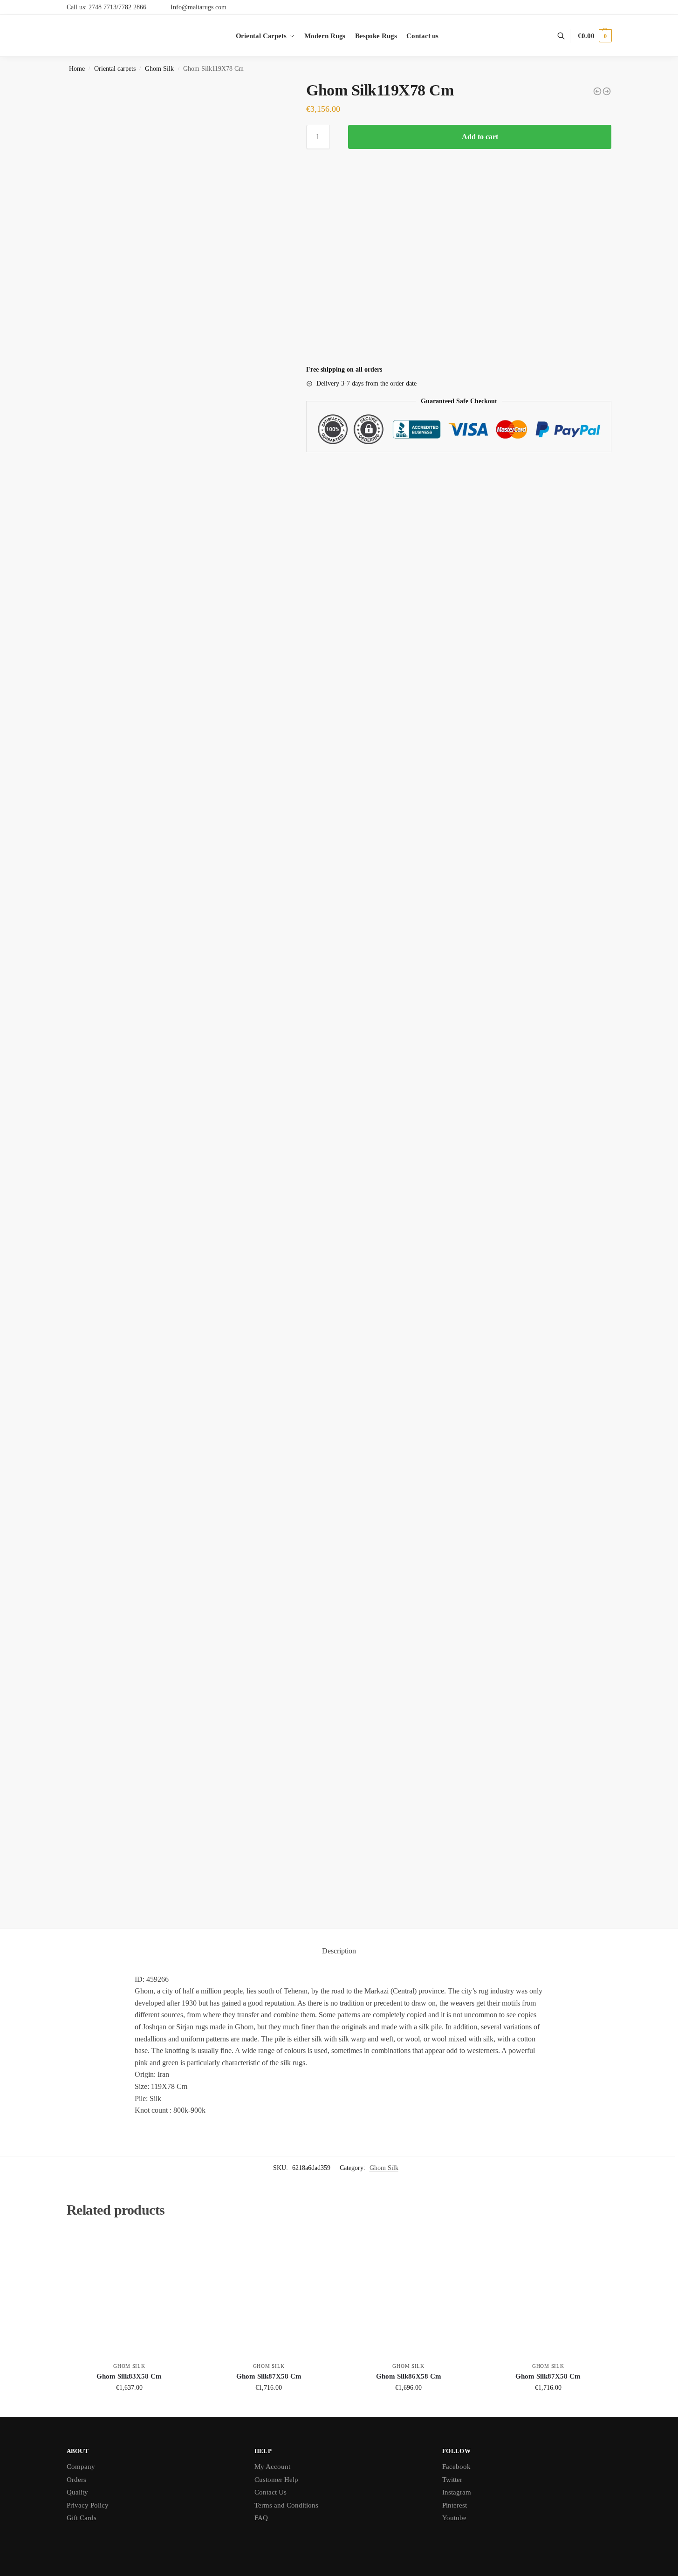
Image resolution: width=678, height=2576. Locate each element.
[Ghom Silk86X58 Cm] (409, 2295)
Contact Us (271, 2492)
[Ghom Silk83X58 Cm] (130, 2295)
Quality (77, 2492)
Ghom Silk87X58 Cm (269, 2376)
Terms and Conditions (286, 2505)
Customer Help (276, 2480)
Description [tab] (339, 1951)
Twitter (452, 2480)
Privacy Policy (88, 2505)
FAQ (261, 2518)
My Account (272, 2467)
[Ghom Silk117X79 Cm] (597, 91)
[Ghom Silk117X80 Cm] (607, 91)
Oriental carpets (115, 69)
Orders (76, 2480)
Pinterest (455, 2505)
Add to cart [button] (129, 2407)
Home (77, 69)
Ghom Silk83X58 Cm (129, 2376)
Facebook (456, 2467)
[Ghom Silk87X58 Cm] (269, 2295)
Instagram (457, 2492)
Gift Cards (82, 2518)
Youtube (454, 2518)
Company (81, 2467)
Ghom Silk (159, 69)
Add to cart (480, 137)
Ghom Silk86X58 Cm (409, 2376)
